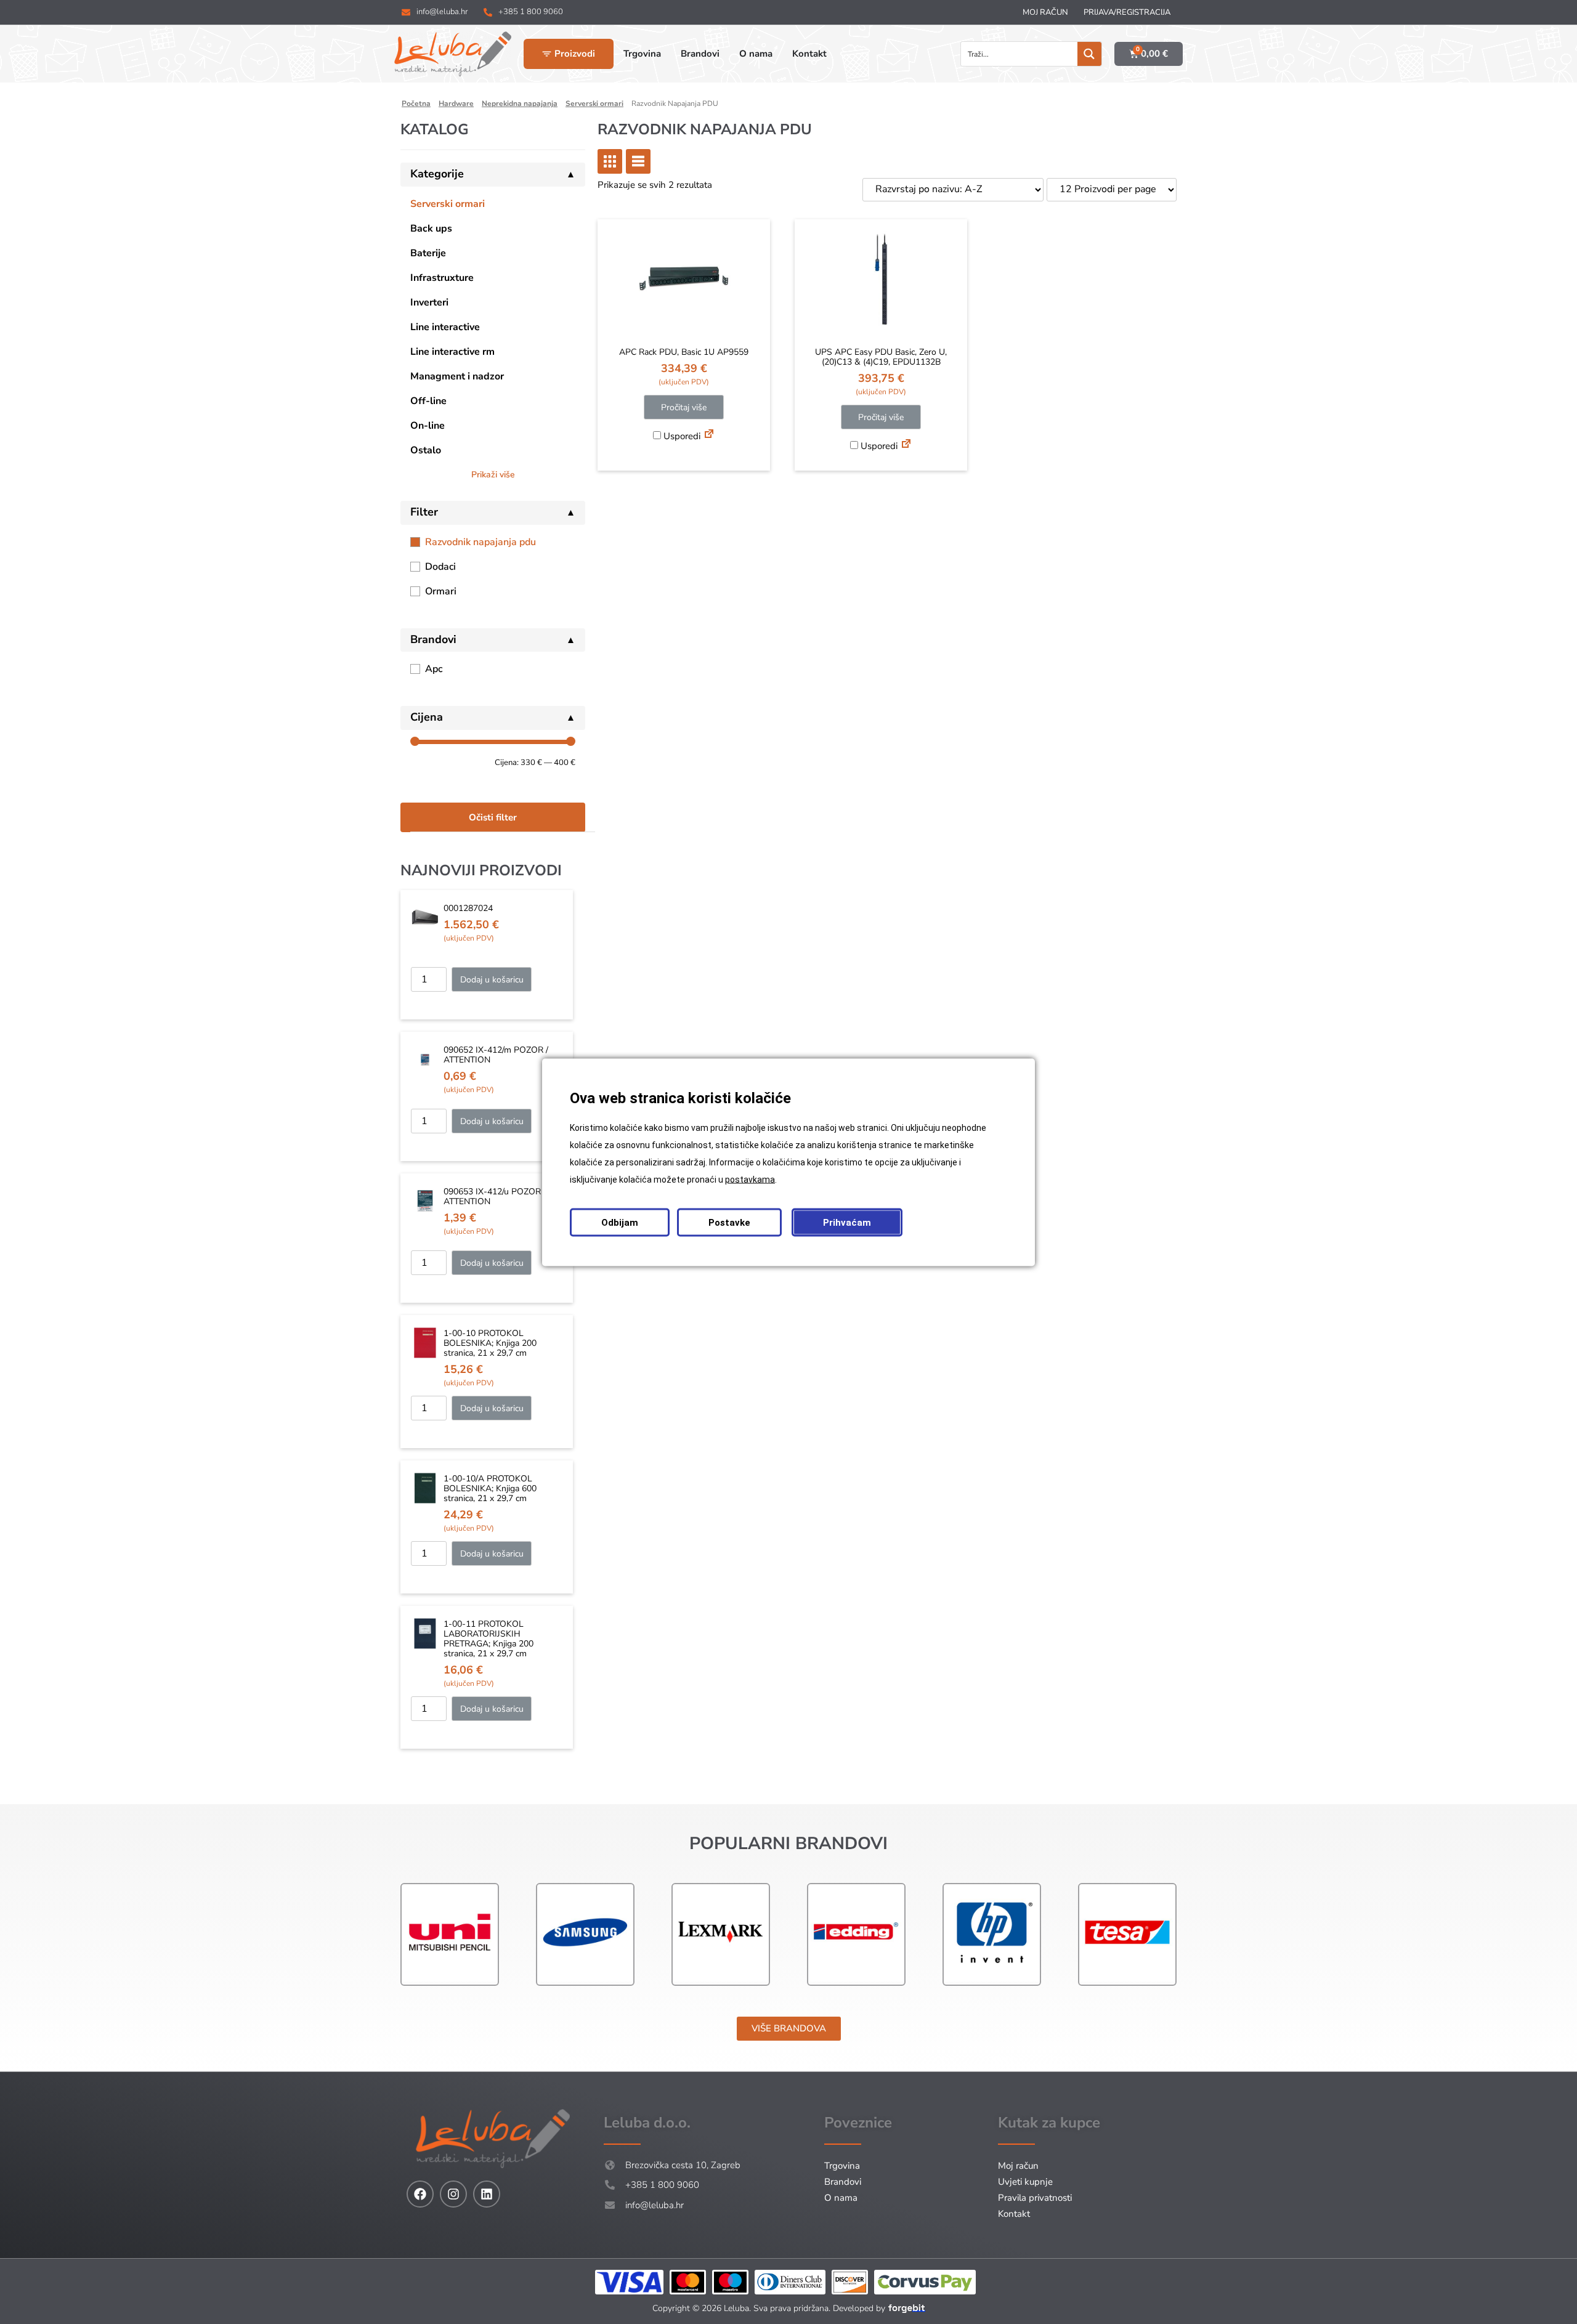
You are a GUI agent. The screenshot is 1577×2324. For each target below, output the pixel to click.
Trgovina (842, 2166)
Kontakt (1014, 2214)
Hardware (456, 103)
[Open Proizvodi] (547, 54)
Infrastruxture (442, 278)
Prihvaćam (847, 1222)
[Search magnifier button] (1089, 54)
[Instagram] (453, 2194)
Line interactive (445, 327)
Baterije (428, 253)
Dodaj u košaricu (492, 980)
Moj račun (1045, 12)
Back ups (431, 229)
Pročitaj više (684, 407)
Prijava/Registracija (1127, 12)
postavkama (750, 1179)
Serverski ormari (594, 103)
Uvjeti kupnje (1025, 2182)
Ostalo (426, 450)
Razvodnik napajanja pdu (480, 542)
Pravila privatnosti (1035, 2198)
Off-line (428, 401)
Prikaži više (493, 475)
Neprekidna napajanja (520, 103)
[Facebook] (420, 2194)
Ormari (441, 591)
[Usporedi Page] (709, 435)
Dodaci (440, 567)
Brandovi (843, 2182)
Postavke (729, 1222)
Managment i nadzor (457, 376)
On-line (428, 426)
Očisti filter (493, 817)
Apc (434, 669)
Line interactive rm (452, 352)
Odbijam (620, 1222)
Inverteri (429, 302)
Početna (416, 103)
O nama (841, 2198)
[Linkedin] (487, 2194)
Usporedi (681, 436)
